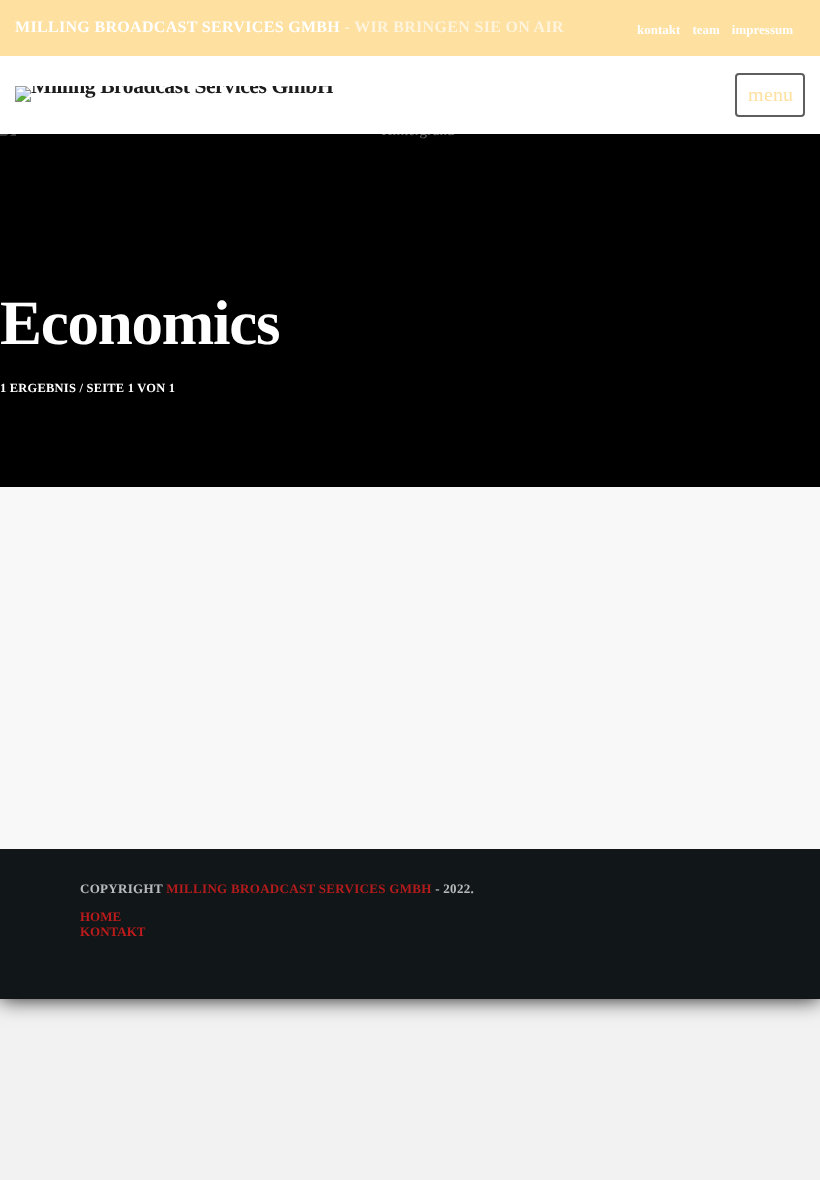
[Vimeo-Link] (174, 95)
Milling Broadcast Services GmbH (298, 888)
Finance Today (152, 716)
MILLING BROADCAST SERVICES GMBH (289, 27)
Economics (140, 680)
